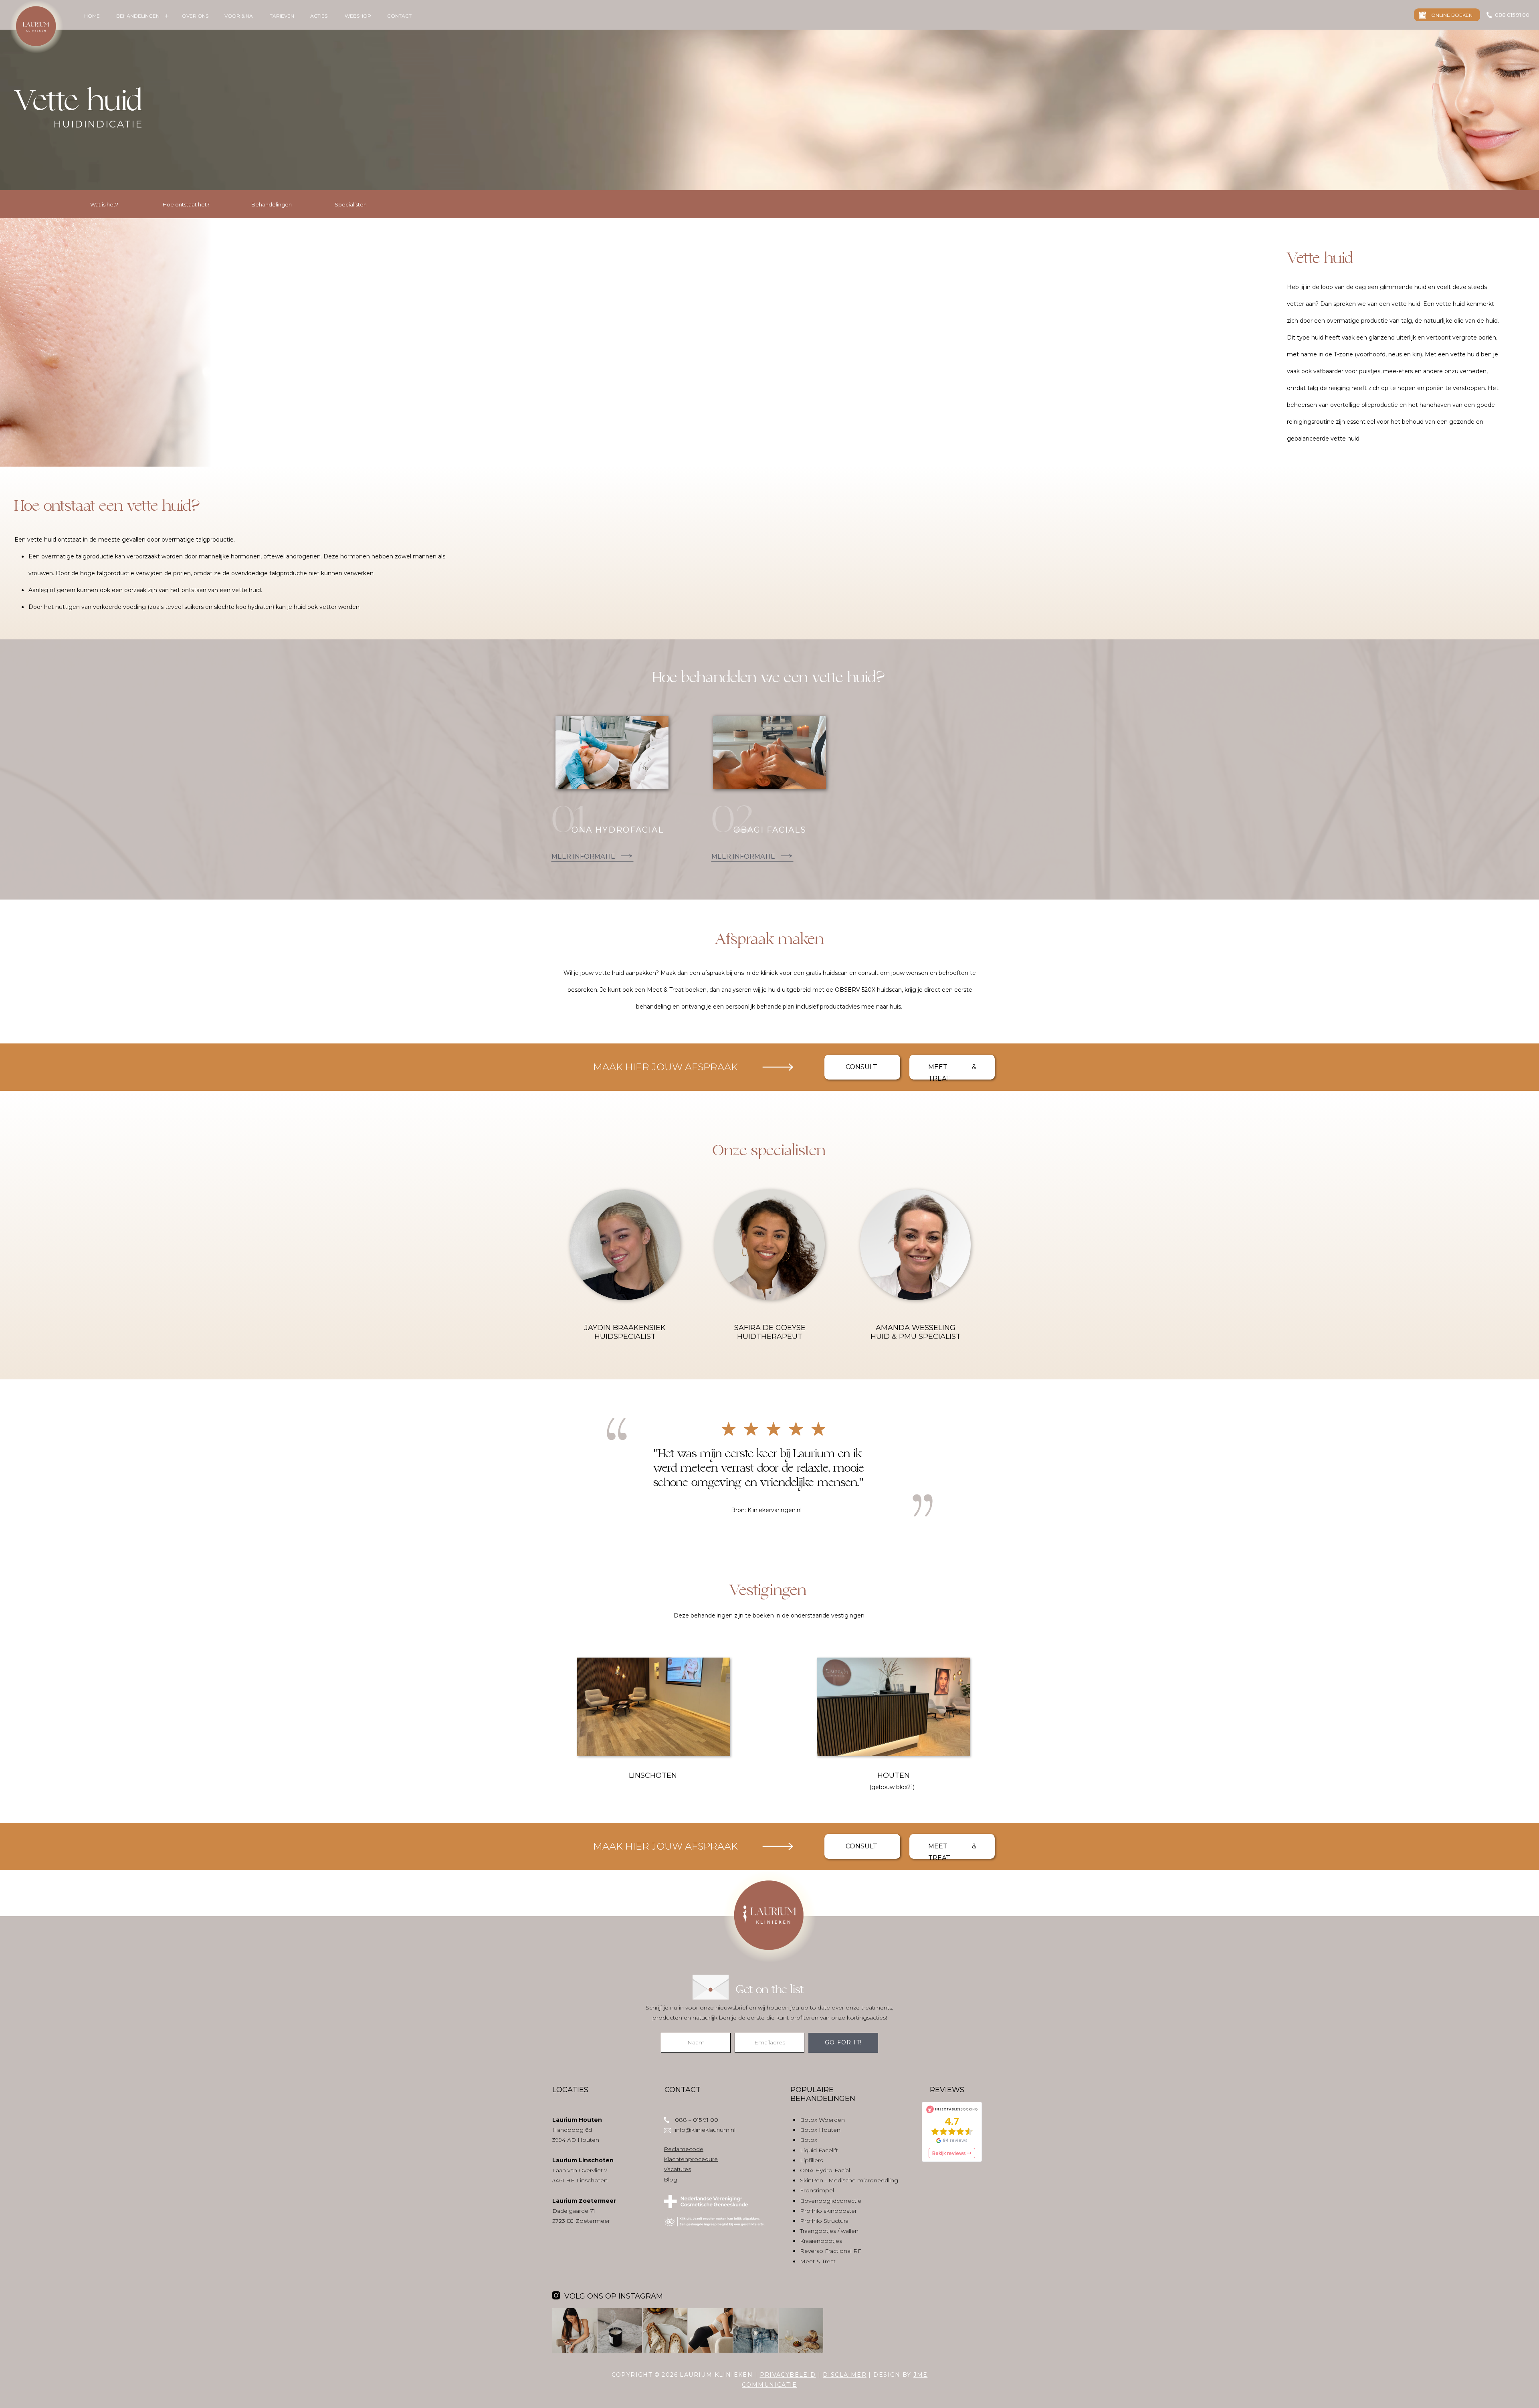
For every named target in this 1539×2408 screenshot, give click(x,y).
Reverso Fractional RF (831, 2251)
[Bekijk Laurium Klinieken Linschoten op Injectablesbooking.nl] (952, 2132)
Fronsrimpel (817, 2190)
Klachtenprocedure (691, 2159)
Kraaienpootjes (821, 2241)
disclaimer (845, 2375)
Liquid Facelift (819, 2150)
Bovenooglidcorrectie (831, 2201)
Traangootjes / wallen (829, 2231)
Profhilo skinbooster (828, 2211)
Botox (809, 2140)
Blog (671, 2180)
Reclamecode (684, 2149)
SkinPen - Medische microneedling (849, 2180)
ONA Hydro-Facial (825, 2170)
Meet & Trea (817, 2261)
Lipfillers (811, 2160)
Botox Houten (820, 2130)
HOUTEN (894, 1775)
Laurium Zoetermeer (584, 2201)
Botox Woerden (822, 2120)
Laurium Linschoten (583, 2160)
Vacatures (677, 2169)
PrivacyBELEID (788, 2375)
